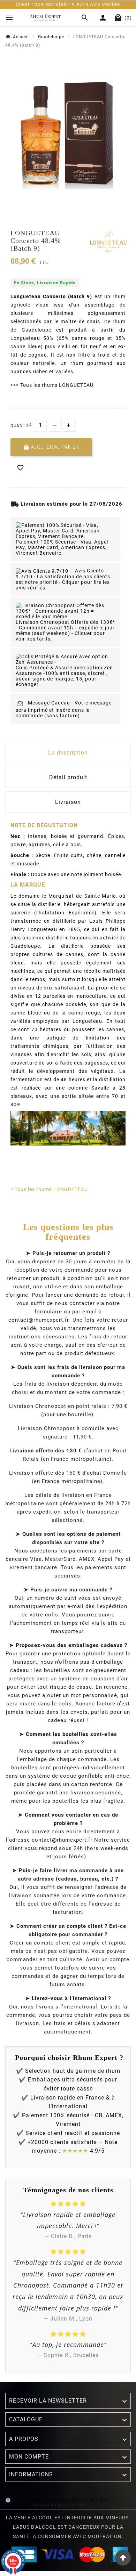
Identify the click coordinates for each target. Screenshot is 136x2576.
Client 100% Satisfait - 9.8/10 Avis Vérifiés (56, 5)
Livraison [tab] (68, 802)
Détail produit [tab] (68, 777)
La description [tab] (68, 753)
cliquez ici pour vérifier (59, 2505)
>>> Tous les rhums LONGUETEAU (52, 385)
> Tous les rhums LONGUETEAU (49, 1189)
